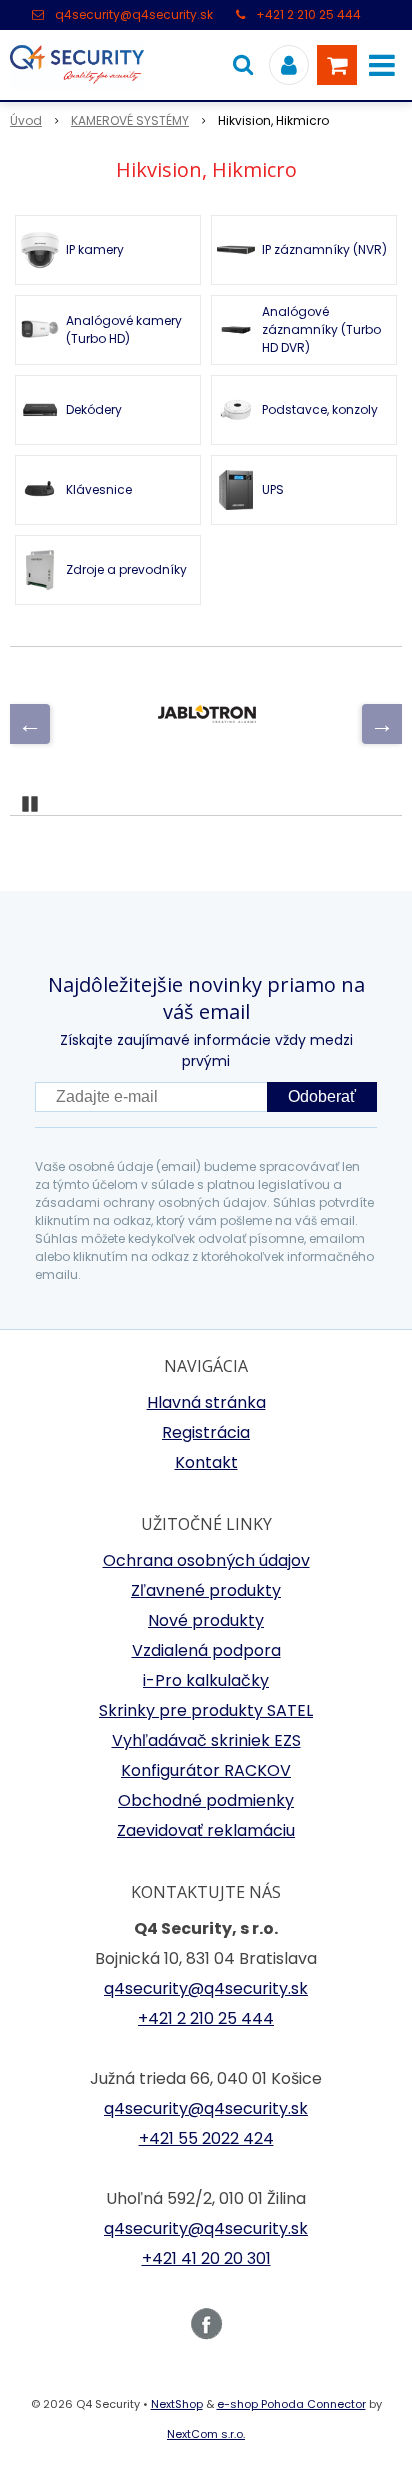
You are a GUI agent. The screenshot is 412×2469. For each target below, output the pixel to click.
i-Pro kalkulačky (206, 1680)
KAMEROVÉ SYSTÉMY (130, 120)
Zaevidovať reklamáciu (206, 1830)
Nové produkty (206, 1620)
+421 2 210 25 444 (308, 14)
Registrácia (206, 1432)
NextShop (177, 2404)
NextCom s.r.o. (206, 2434)
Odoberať (322, 1096)
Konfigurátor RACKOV (206, 1770)
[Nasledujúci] (382, 724)
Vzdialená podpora (206, 1650)
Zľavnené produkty (206, 1590)
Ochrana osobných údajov (206, 1560)
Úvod (26, 120)
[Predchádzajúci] (30, 724)
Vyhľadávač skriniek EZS (206, 1740)
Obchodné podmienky (206, 1800)
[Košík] (337, 65)
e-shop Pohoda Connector (291, 2404)
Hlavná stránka (206, 1402)
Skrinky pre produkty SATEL (206, 1710)
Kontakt (206, 1462)
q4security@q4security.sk (134, 14)
